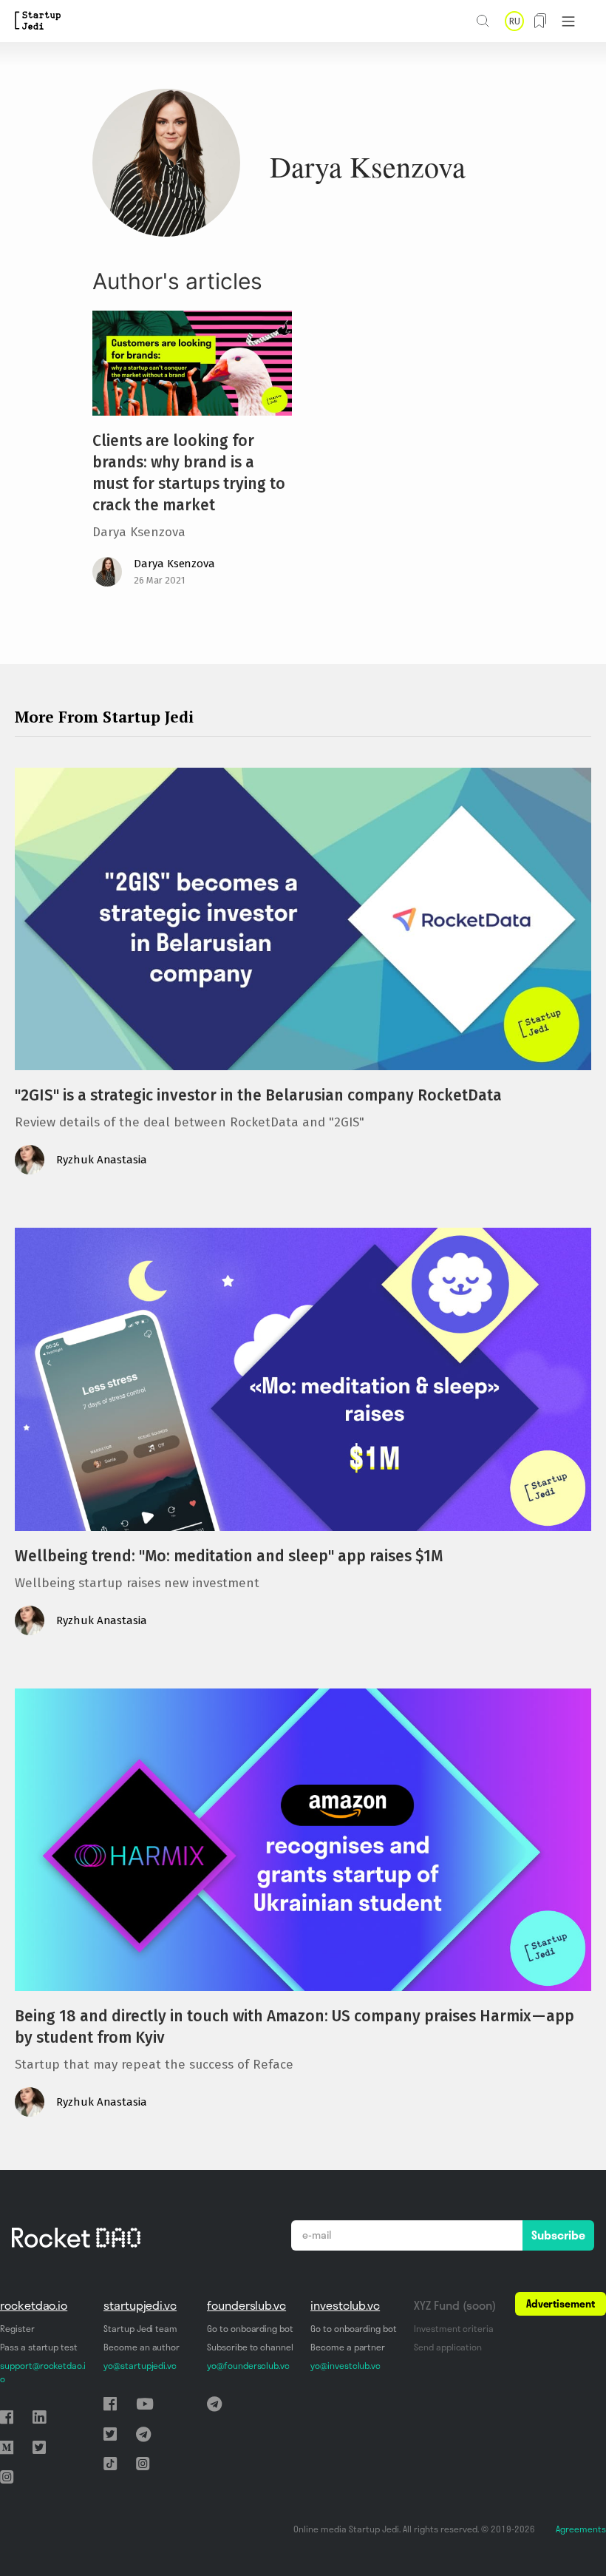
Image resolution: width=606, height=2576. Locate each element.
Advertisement (561, 2304)
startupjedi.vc (140, 2305)
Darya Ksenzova (174, 564)
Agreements (581, 2529)
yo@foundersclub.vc (248, 2366)
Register (17, 2329)
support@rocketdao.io (43, 2372)
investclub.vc (345, 2305)
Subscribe (558, 2235)
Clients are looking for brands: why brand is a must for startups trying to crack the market (189, 473)
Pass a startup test (39, 2347)
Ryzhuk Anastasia (102, 1160)
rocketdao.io (34, 2305)
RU (514, 21)
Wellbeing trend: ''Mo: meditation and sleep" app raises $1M (229, 1556)
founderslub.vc (246, 2305)
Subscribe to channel (250, 2347)
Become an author (142, 2347)
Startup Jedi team (140, 2329)
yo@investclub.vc (345, 2366)
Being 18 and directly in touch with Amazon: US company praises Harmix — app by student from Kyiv (295, 2027)
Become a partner (348, 2347)
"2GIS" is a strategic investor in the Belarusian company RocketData (258, 1095)
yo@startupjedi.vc (140, 2366)
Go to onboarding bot (250, 2329)
